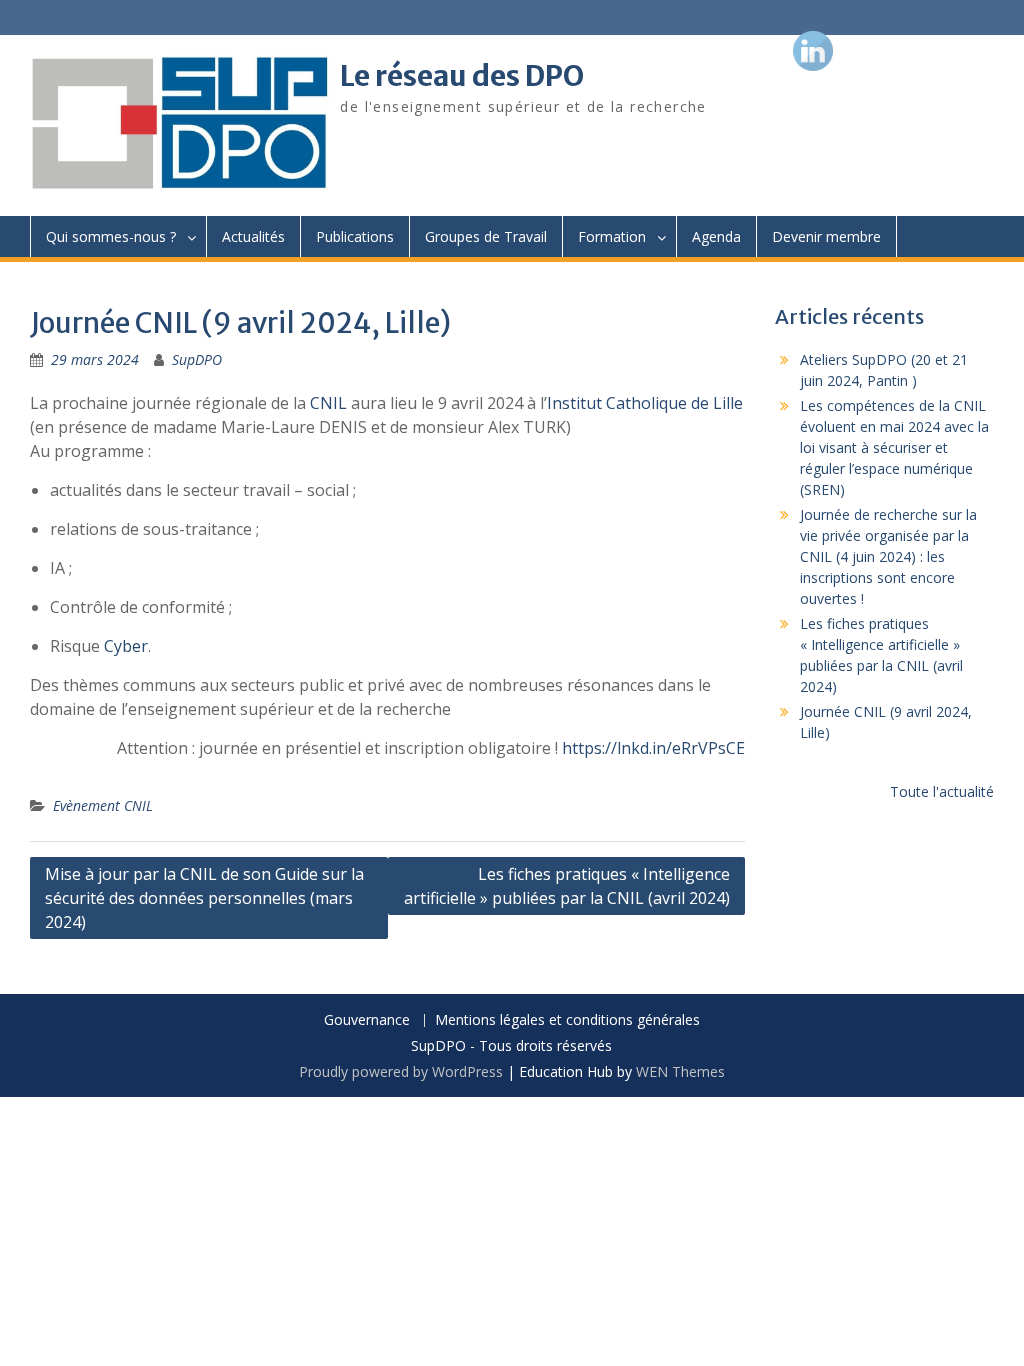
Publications (355, 236)
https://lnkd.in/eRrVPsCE (653, 748)
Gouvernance (367, 1020)
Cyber (126, 646)
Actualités (253, 236)
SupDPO (197, 359)
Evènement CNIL (103, 805)
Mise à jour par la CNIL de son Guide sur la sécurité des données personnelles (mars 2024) (204, 898)
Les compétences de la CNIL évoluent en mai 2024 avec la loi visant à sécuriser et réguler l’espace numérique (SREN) (894, 447)
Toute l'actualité (942, 791)
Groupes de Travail (486, 236)
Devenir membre (826, 236)
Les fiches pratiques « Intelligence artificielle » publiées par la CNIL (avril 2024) (567, 886)
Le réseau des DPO (462, 76)
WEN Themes (680, 1071)
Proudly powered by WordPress (401, 1071)
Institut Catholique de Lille (645, 403)
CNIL (328, 403)
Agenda (716, 236)
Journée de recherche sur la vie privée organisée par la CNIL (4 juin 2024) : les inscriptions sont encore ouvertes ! (888, 556)
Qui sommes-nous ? (111, 236)
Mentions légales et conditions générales (567, 1020)
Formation (612, 236)
